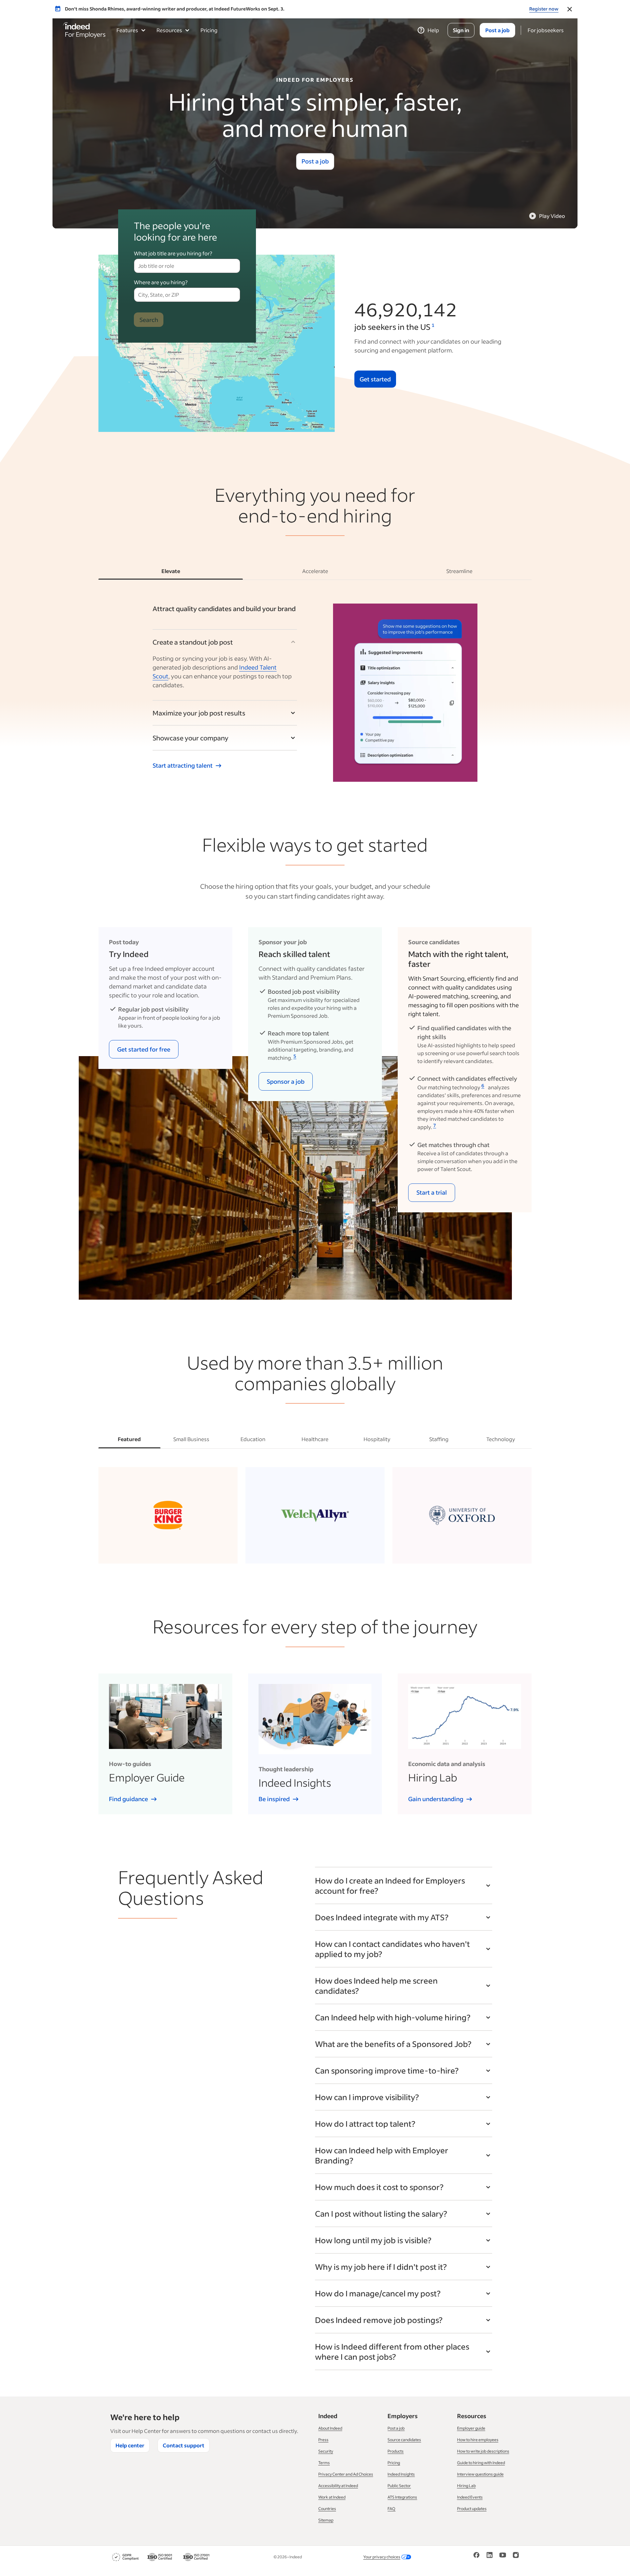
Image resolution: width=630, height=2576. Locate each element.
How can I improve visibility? (367, 2097)
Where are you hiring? (161, 282)
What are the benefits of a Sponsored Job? (393, 2044)
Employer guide (471, 2428)
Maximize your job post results (199, 713)
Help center (130, 2445)
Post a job (315, 161)
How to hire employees (478, 2440)
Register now (544, 9)
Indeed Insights (401, 2474)
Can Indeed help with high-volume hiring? (393, 2017)
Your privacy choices (382, 2557)
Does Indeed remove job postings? (379, 2320)
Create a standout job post (193, 642)
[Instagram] (516, 2557)
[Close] (570, 9)
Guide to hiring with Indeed (481, 2463)
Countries (327, 2509)
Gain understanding (436, 1799)
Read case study (311, 1551)
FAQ (391, 2509)
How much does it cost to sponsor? (379, 2187)
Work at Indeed (332, 2497)
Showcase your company (190, 738)
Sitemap (326, 2520)
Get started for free (144, 1049)
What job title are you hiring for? (173, 253)
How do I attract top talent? (365, 2124)
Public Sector (399, 2486)
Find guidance (128, 1799)
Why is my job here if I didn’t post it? (381, 2267)
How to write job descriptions (483, 2451)
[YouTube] (503, 2557)
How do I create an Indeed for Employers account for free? (390, 1885)
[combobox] (187, 266)
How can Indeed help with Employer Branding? (382, 2155)
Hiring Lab (466, 2486)
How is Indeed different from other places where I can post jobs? (392, 2352)
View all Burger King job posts (164, 1551)
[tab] (171, 571)
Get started (375, 379)
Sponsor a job (286, 1081)
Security (326, 2451)
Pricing (209, 30)
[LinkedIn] (490, 2557)
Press (323, 2440)
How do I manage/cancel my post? (378, 2293)
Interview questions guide (480, 2474)
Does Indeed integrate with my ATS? (382, 1917)
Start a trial (432, 1192)
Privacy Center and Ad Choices (346, 2474)
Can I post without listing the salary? (381, 2214)
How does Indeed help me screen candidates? (376, 1986)
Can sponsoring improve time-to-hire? (387, 2070)
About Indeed (330, 2428)
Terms (324, 2463)
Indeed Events (470, 2497)
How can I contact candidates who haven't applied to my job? (392, 1949)
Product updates (472, 2509)
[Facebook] (476, 2557)
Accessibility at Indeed (338, 2486)
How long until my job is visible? (373, 2240)
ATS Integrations (402, 2497)
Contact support (184, 2445)
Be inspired (274, 1799)
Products (396, 2451)
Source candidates (404, 2440)
